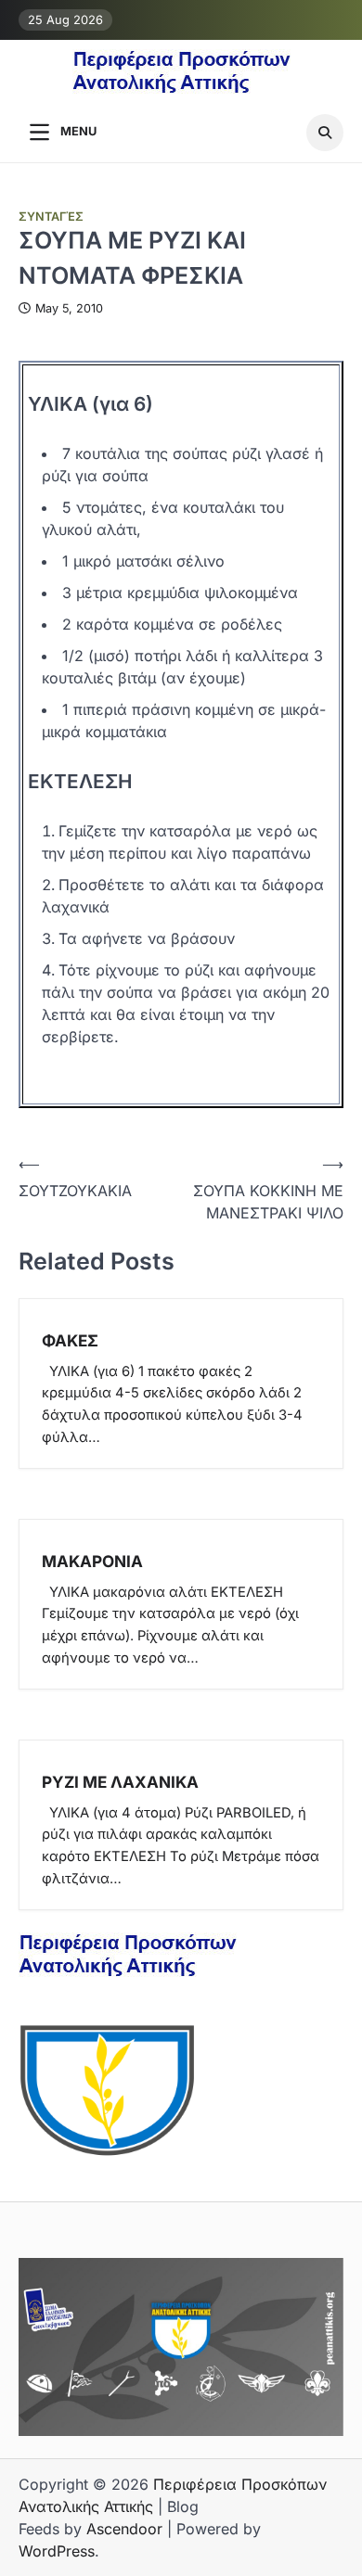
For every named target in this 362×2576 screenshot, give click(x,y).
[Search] (325, 133)
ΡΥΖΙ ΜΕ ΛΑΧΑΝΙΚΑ (120, 1782)
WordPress (57, 2551)
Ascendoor (124, 2529)
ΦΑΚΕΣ (70, 1340)
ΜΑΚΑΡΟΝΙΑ (92, 1561)
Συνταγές (51, 217)
